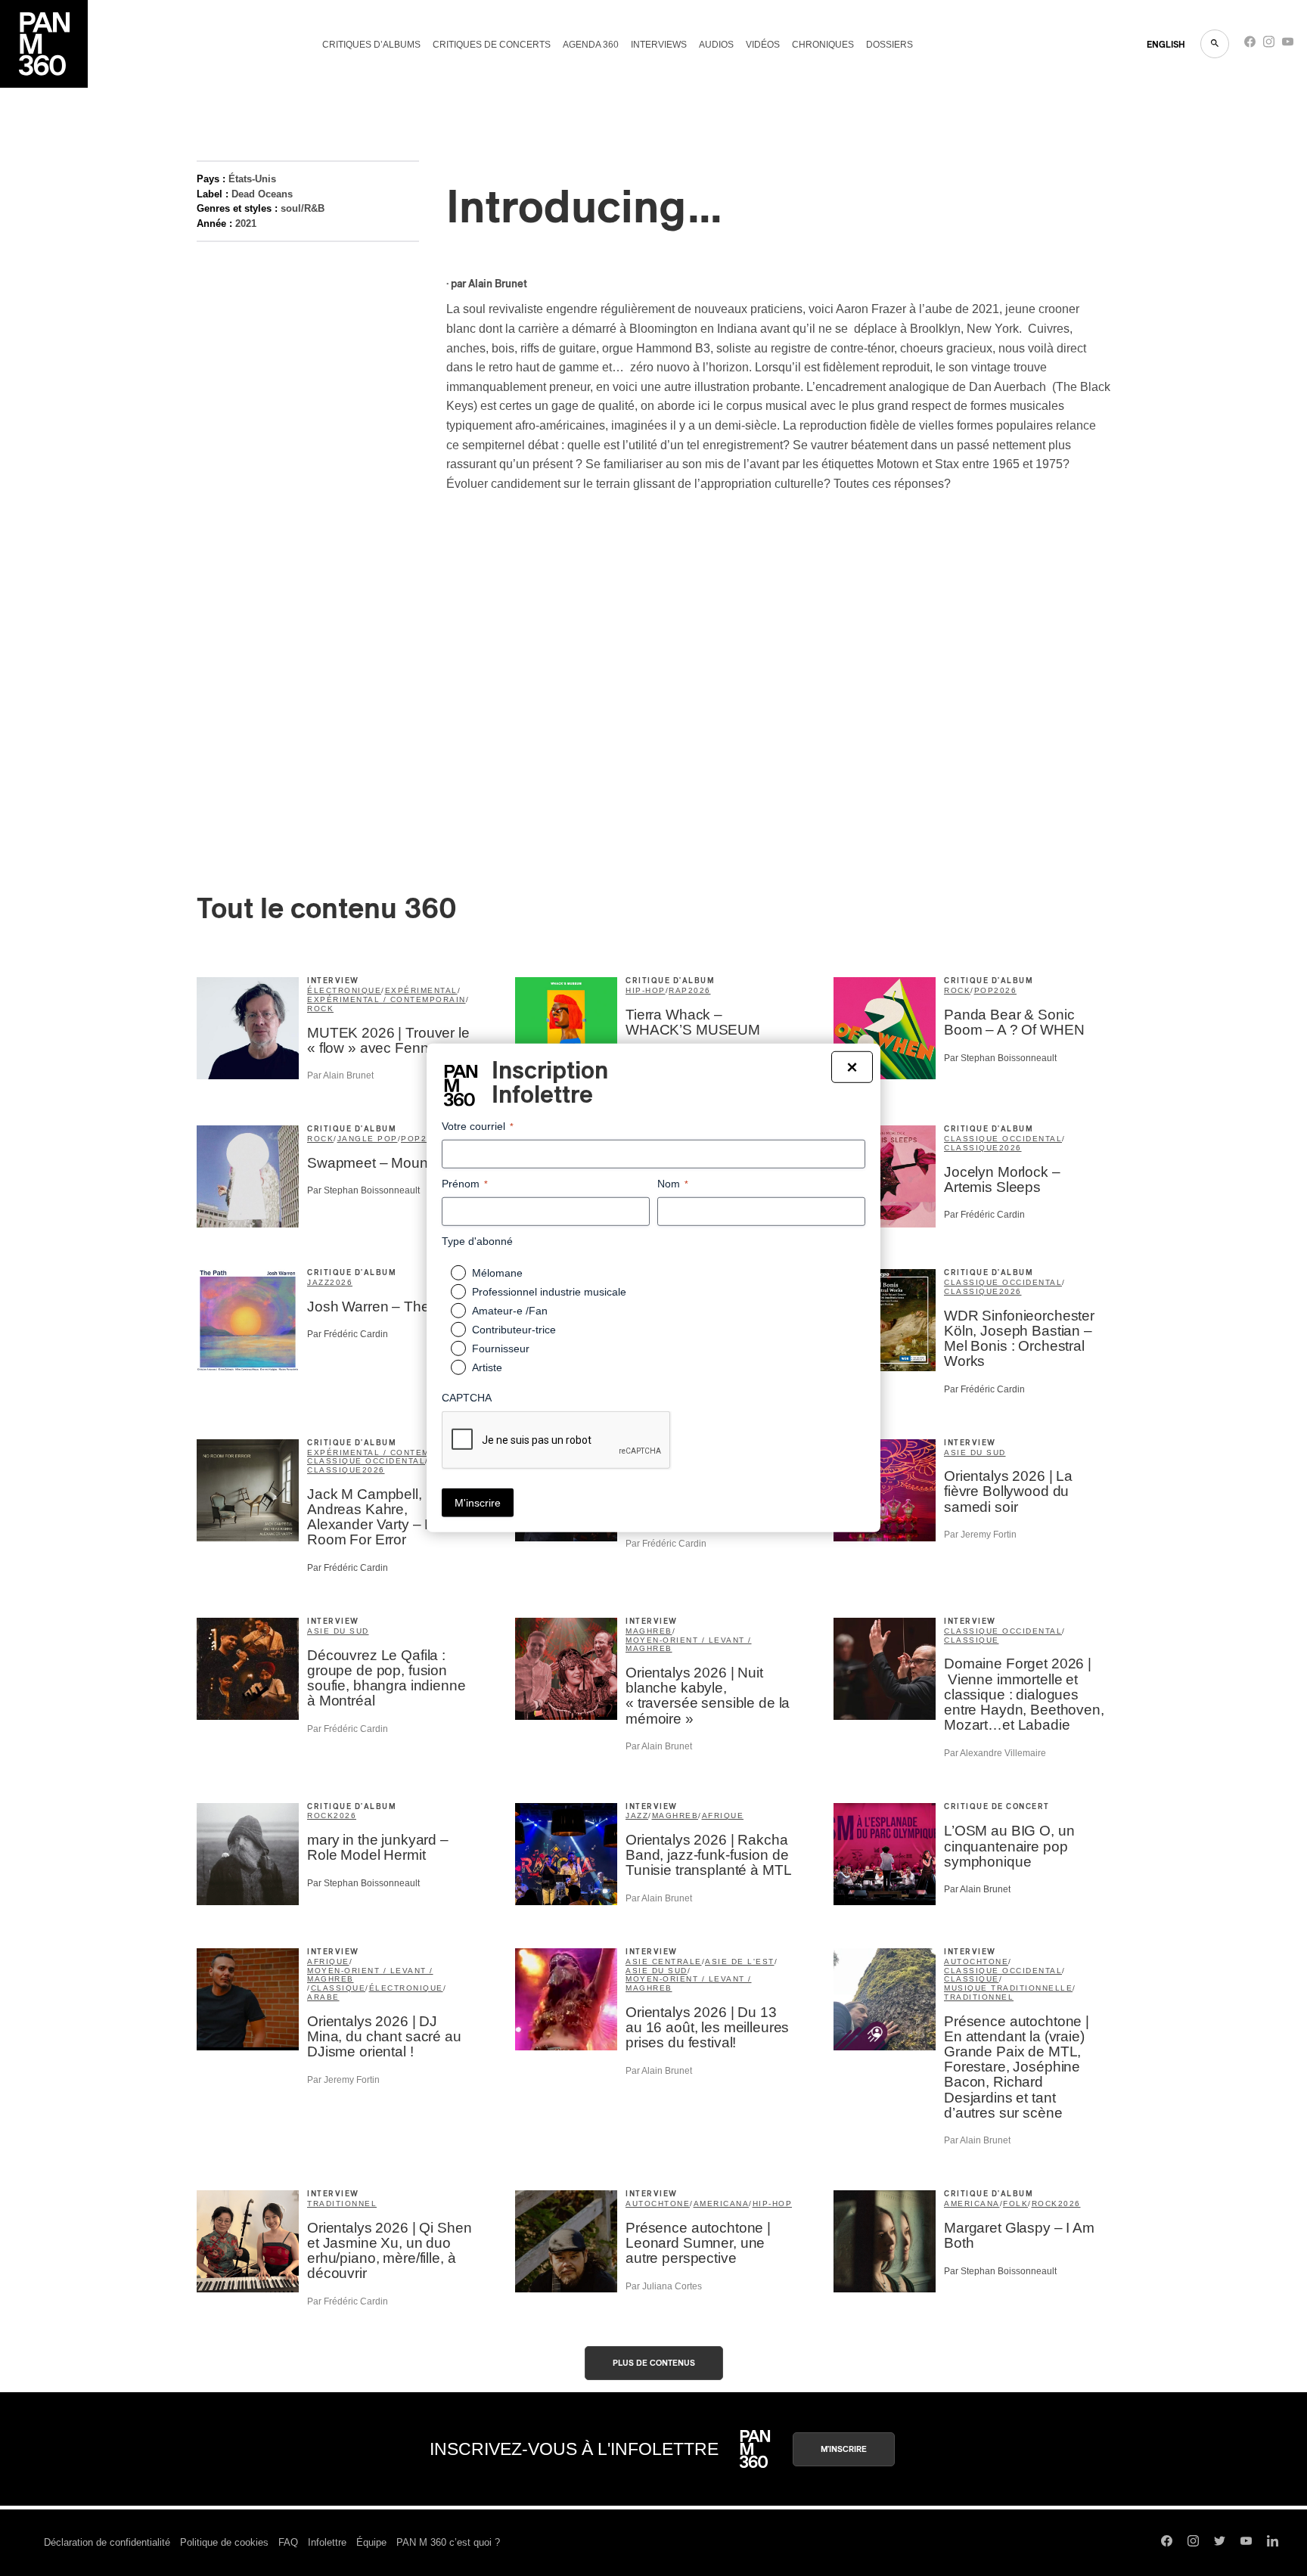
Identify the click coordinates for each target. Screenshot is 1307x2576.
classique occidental (1003, 1139)
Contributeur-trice (514, 1330)
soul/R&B (303, 208)
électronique (344, 990)
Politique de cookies (224, 2542)
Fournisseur (501, 1349)
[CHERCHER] (1215, 44)
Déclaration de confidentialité (107, 2542)
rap (678, 990)
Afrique (723, 1816)
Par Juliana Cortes (664, 2286)
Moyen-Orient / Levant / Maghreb (689, 1645)
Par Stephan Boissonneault (1000, 1058)
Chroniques (823, 45)
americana (722, 2204)
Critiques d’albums (371, 45)
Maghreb (649, 1631)
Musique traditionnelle (1008, 1988)
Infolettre (327, 2542)
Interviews (659, 45)
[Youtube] (1288, 45)
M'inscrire (844, 2449)
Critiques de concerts (492, 45)
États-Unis (252, 179)
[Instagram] (1269, 45)
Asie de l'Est (740, 1961)
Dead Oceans (262, 194)
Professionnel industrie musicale (549, 1292)
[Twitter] (1220, 2543)
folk (1015, 2204)
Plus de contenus (654, 2363)
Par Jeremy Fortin (980, 1535)
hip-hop (646, 990)
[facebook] (1250, 45)
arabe (323, 1997)
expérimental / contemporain (387, 999)
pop (984, 990)
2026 (700, 990)
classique (972, 1148)
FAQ (288, 2542)
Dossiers (889, 45)
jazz (318, 1282)
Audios (716, 45)
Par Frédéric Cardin (984, 1215)
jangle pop (368, 1139)
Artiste (487, 1367)
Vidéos (763, 45)
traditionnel (979, 1997)
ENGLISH (1166, 45)
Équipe (371, 2542)
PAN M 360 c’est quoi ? (448, 2542)
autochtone (976, 1961)
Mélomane (497, 1273)
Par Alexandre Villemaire (995, 1753)
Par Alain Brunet (340, 1075)
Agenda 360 (591, 45)
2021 (246, 223)
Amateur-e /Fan (510, 1311)
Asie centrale (664, 1961)
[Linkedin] (1273, 2543)
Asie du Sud (975, 1452)
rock (320, 1009)
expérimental (421, 990)
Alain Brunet (498, 284)
